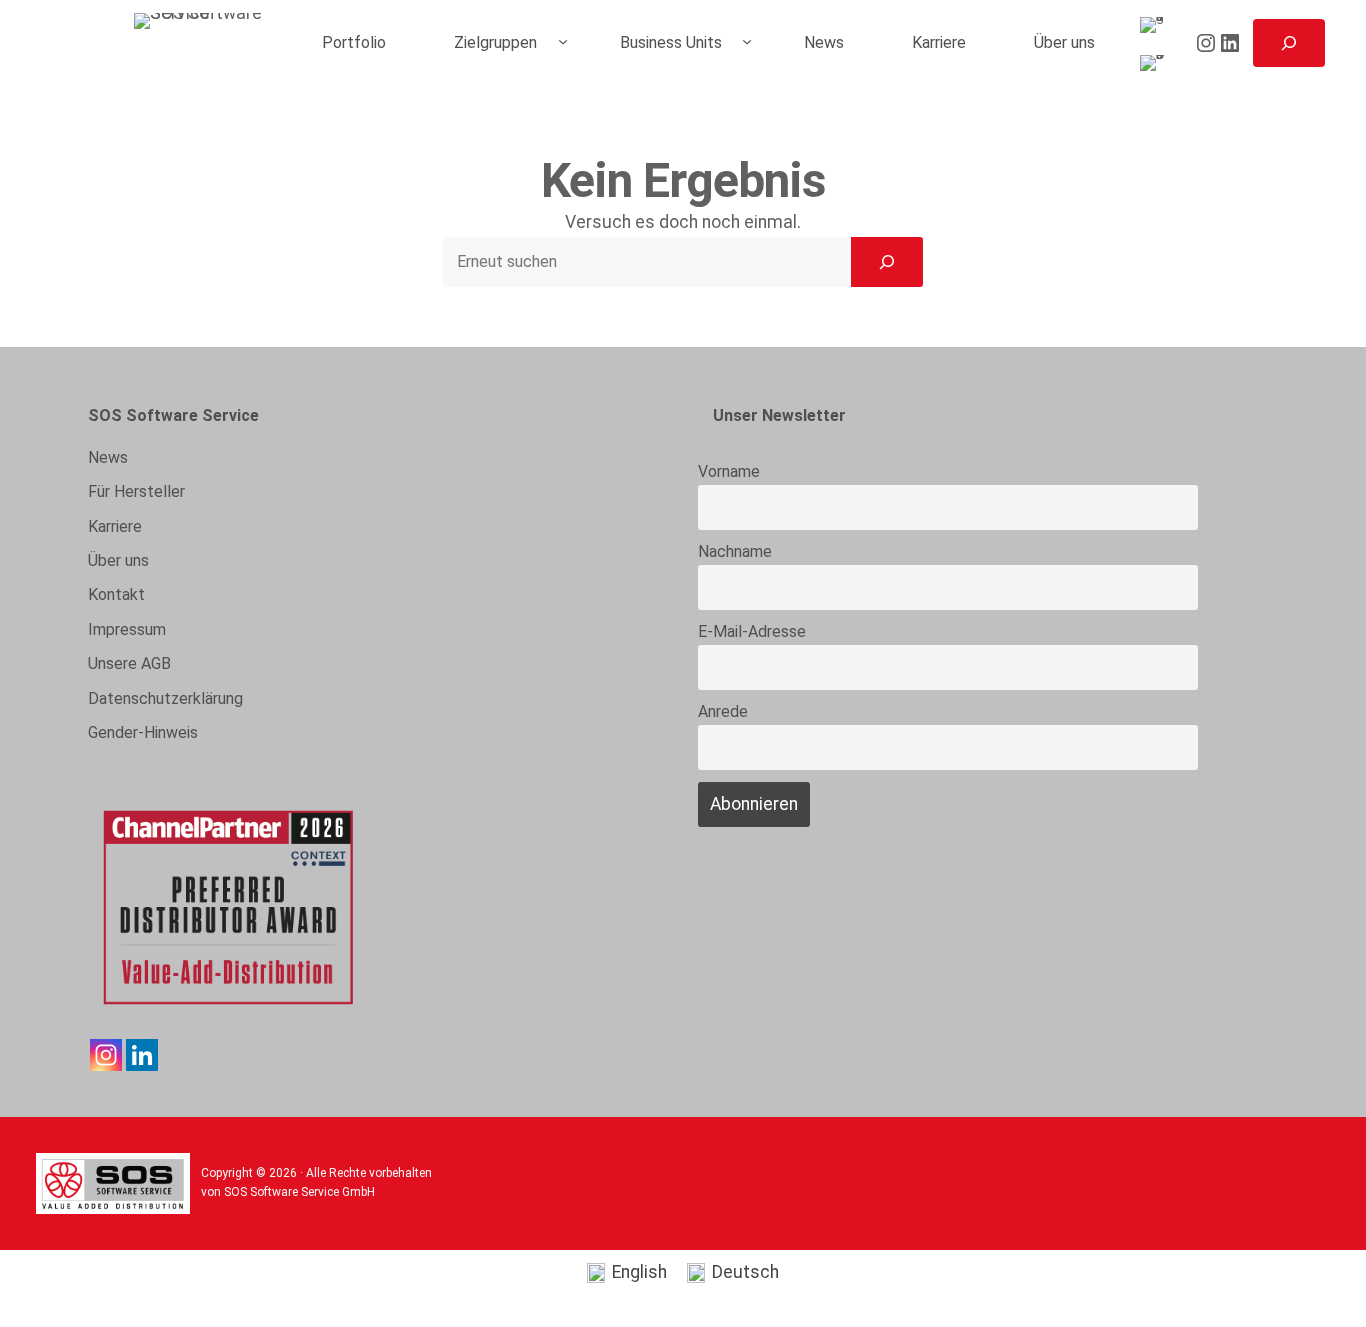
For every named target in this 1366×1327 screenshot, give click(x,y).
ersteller (136, 491)
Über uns (118, 560)
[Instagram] (106, 1055)
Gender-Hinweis (143, 732)
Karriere (115, 526)
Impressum (127, 629)
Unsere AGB (129, 663)
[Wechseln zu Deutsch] (1156, 63)
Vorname (729, 471)
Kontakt (116, 594)
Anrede (723, 711)
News (108, 457)
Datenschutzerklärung (165, 698)
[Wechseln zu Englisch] (1156, 25)
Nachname (735, 551)
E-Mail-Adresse (752, 631)
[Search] (887, 262)
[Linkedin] (142, 1055)
